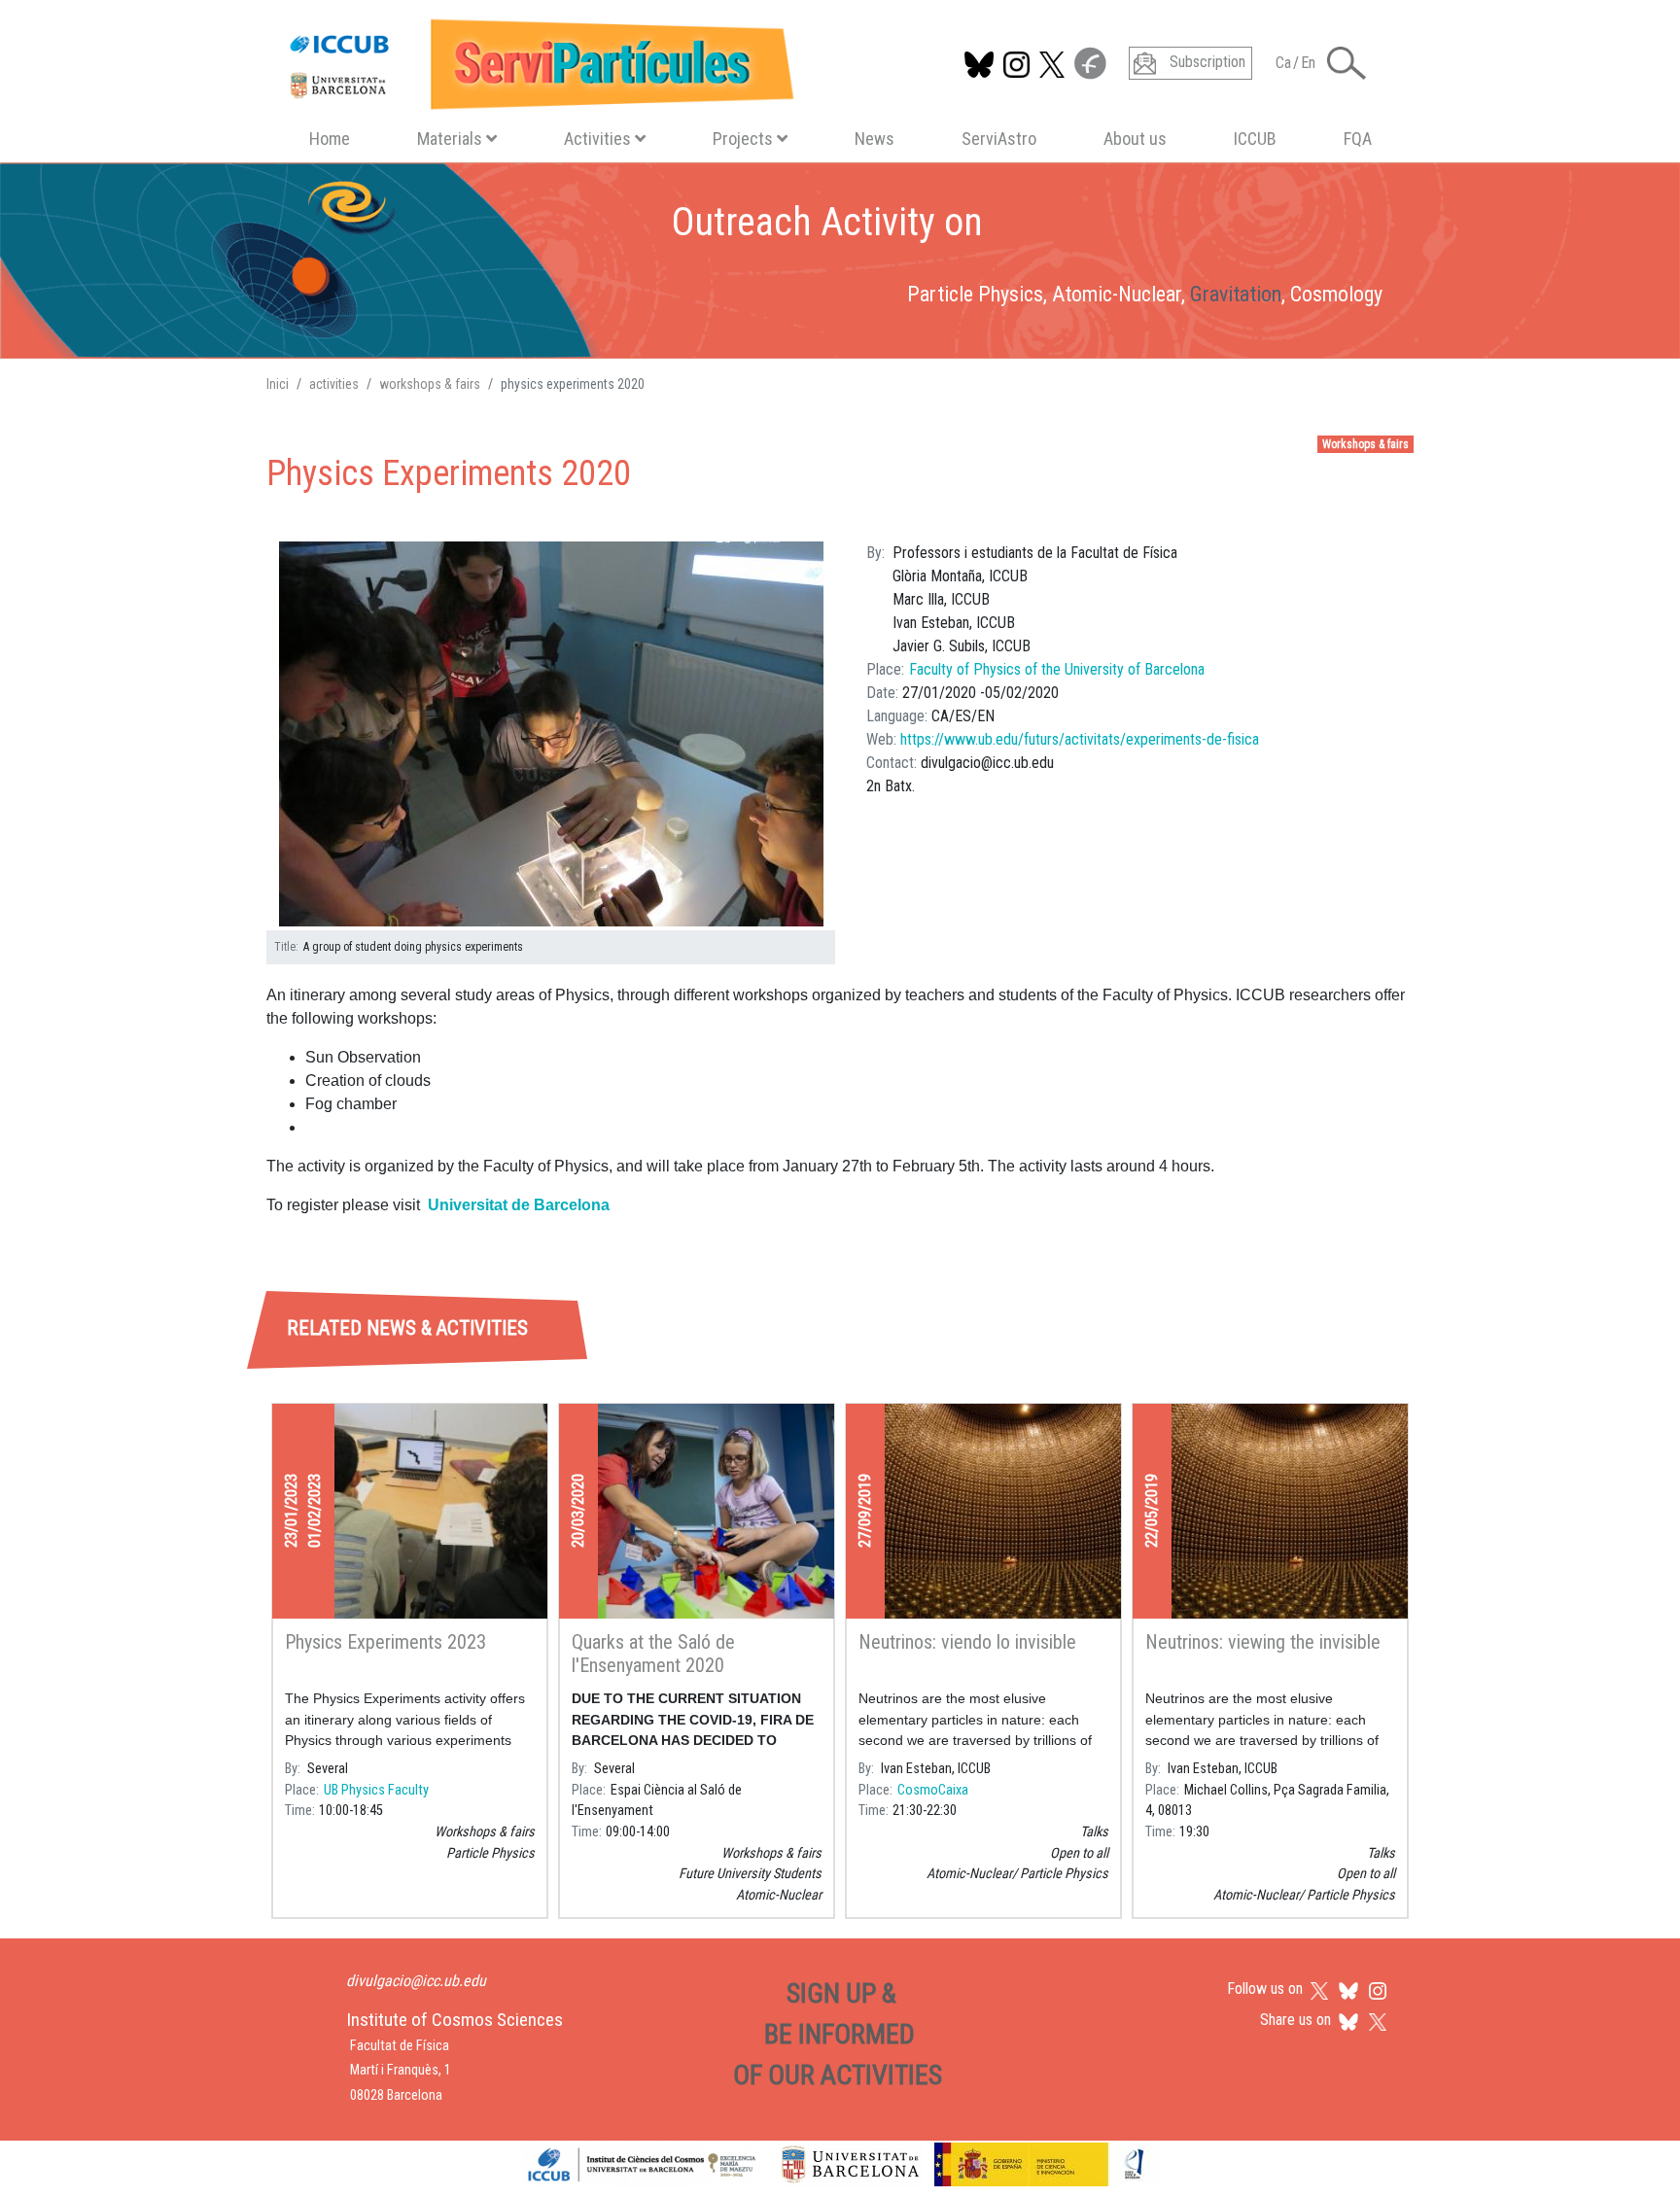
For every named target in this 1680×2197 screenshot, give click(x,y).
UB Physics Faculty (376, 1790)
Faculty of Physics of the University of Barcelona (1057, 669)
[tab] (457, 1240)
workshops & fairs (430, 384)
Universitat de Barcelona (519, 1205)
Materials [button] (450, 139)
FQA (1358, 139)
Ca (1283, 63)
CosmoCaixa (933, 1790)
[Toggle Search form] (1347, 63)
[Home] (533, 60)
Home (330, 139)
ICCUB (1255, 139)
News (875, 139)
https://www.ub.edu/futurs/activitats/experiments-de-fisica (1080, 739)
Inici (278, 384)
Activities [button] (597, 139)
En (1308, 63)
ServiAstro (999, 139)
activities (334, 384)
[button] (551, 734)
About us (1135, 139)
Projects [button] (743, 139)
